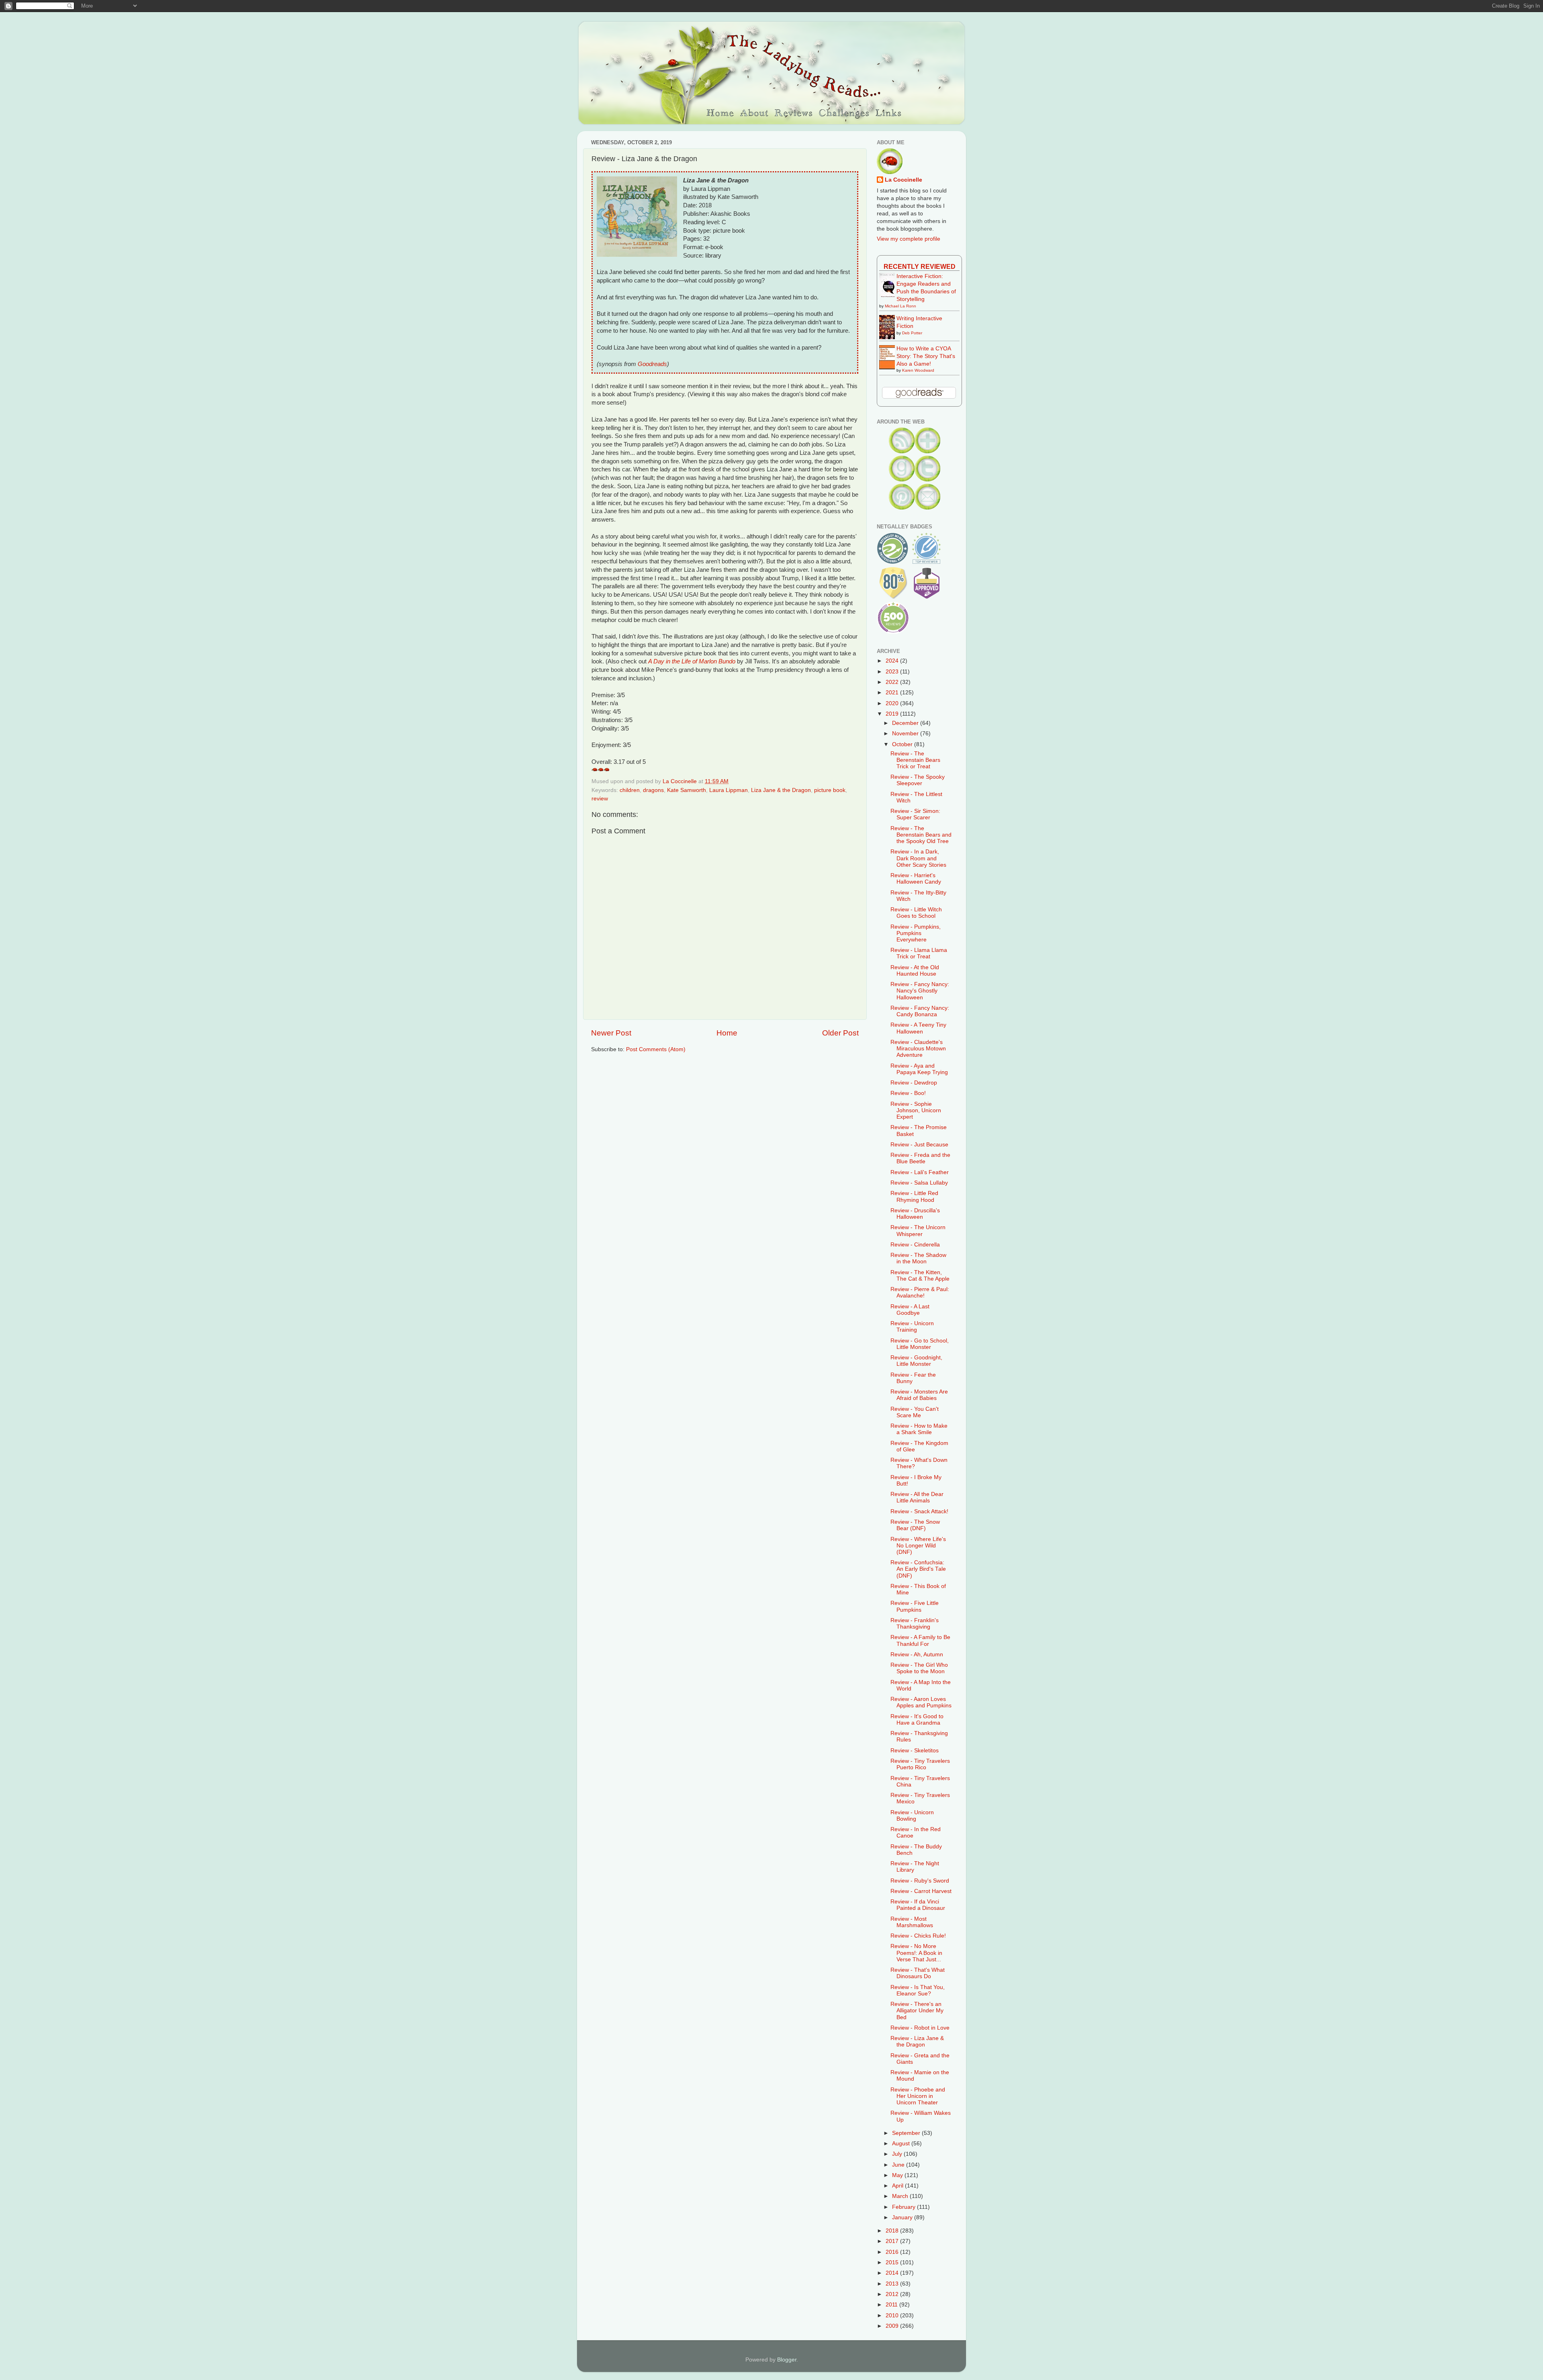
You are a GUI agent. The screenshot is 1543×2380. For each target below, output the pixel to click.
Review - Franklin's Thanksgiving (915, 1624)
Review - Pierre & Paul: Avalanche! (920, 1292)
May (898, 2175)
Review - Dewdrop (914, 1083)
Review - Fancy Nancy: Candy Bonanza (920, 1011)
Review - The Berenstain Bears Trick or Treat (915, 760)
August (902, 2144)
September (907, 2133)
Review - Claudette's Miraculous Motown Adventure (918, 1049)
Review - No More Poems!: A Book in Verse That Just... (916, 1953)
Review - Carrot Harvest (921, 1891)
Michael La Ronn (900, 306)
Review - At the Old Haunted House (915, 971)
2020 (893, 703)
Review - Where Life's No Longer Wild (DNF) (918, 1546)
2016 (893, 2252)
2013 (893, 2284)
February (905, 2207)
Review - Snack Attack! (919, 1511)
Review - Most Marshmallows (912, 1922)
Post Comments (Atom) (656, 1049)
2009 (893, 2326)
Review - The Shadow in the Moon (918, 1258)
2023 (893, 672)
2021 (893, 693)
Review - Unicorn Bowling (912, 1816)
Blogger (787, 2360)
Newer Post (611, 1033)
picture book (830, 790)
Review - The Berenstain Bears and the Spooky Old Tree (921, 835)
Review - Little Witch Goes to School (916, 913)
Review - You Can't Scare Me (915, 1412)
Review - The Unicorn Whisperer (918, 1231)
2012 (893, 2294)
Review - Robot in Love (920, 2028)
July (898, 2154)
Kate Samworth (687, 790)
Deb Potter (912, 333)
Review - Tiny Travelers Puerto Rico (920, 1764)
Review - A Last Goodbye (910, 1310)
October (903, 744)
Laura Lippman (729, 790)
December (906, 723)
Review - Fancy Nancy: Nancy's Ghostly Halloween (920, 991)
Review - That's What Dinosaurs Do (918, 1973)
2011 (892, 2305)
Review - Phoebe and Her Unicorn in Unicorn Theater (918, 2096)
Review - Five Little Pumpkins (915, 1606)
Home (727, 1033)
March (901, 2196)
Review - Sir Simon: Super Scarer (915, 814)
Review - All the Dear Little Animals (917, 1497)
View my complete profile (909, 239)
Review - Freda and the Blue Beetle (920, 1158)
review (600, 799)
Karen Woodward (918, 370)
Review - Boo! (908, 1093)
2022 (893, 682)
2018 (893, 2231)
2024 (893, 661)
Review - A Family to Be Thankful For (920, 1640)
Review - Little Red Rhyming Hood (914, 1196)
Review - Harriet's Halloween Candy (916, 879)
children (630, 790)
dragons (653, 790)
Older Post (840, 1033)
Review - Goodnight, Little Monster (916, 1361)
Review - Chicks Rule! (918, 1936)
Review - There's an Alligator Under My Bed (917, 2011)
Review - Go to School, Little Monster (920, 1344)
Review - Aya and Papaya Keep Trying (919, 1069)
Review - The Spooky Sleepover (918, 780)
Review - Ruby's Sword (920, 1881)
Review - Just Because (919, 1145)
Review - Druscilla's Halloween (915, 1214)
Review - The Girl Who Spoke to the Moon (919, 1668)
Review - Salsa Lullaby (919, 1183)
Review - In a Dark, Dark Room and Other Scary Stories (918, 858)
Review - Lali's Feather (920, 1172)
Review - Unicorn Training (912, 1327)
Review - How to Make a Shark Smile (919, 1429)
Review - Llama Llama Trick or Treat (919, 953)
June (899, 2165)
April (898, 2186)
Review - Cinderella (915, 1245)
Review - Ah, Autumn (917, 1655)
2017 (893, 2241)
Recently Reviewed (920, 266)
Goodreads (652, 364)
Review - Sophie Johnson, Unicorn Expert (916, 1110)
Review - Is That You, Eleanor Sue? (918, 1990)
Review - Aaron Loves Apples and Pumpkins (921, 1702)
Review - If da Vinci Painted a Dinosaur (918, 1905)
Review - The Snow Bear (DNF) (915, 1525)
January (903, 2217)
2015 (893, 2262)
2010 (893, 2316)
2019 (893, 714)
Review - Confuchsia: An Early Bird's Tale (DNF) (918, 1569)
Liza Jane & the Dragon (781, 790)
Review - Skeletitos (915, 1751)
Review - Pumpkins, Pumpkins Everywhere (916, 933)
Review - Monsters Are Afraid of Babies (919, 1395)
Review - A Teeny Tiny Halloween (918, 1028)
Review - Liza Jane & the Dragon (917, 2041)
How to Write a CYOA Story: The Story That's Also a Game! (926, 356)
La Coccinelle (903, 180)
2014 (893, 2273)
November (906, 734)
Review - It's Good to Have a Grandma (917, 1720)
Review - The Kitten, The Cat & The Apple (920, 1276)
